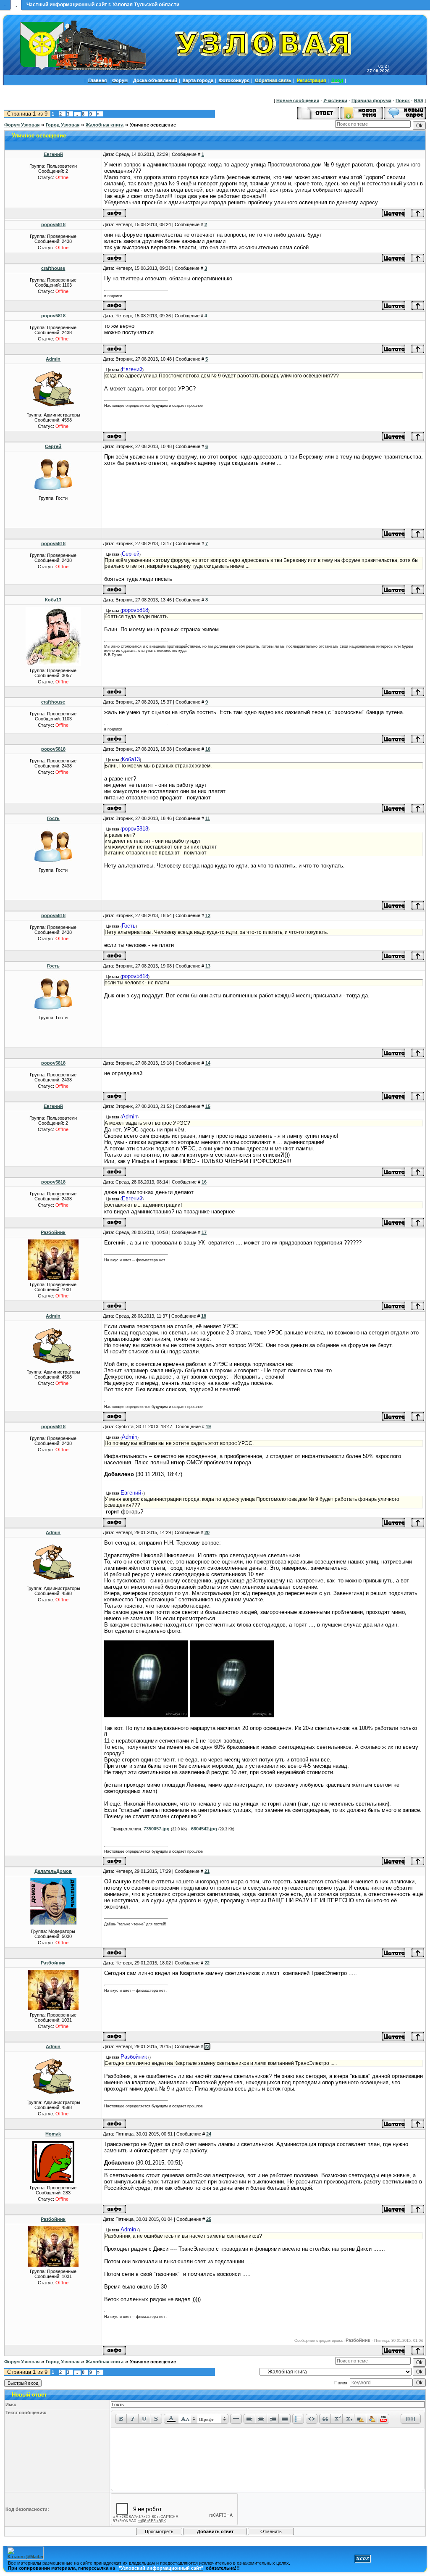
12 (208, 915)
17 (204, 1232)
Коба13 (53, 600)
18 (204, 1316)
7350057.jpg (157, 1829)
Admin (53, 359)
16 (204, 1182)
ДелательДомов (53, 1871)
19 (208, 1426)
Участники (335, 100)
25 (209, 2219)
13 (208, 966)
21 (207, 1871)
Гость (53, 818)
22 (207, 1963)
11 (208, 818)
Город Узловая (63, 125)
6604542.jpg (204, 1829)
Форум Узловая (22, 125)
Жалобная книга (105, 125)
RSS (419, 100)
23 (207, 2046)
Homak (53, 2134)
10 (208, 749)
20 (207, 1532)
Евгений (53, 154)
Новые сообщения (298, 100)
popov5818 (53, 224)
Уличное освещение (153, 125)
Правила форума (371, 100)
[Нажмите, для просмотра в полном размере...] (146, 1716)
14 (208, 1063)
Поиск (403, 100)
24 (209, 2134)
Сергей (53, 446)
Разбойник (53, 1232)
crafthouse (53, 268)
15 (208, 1106)
